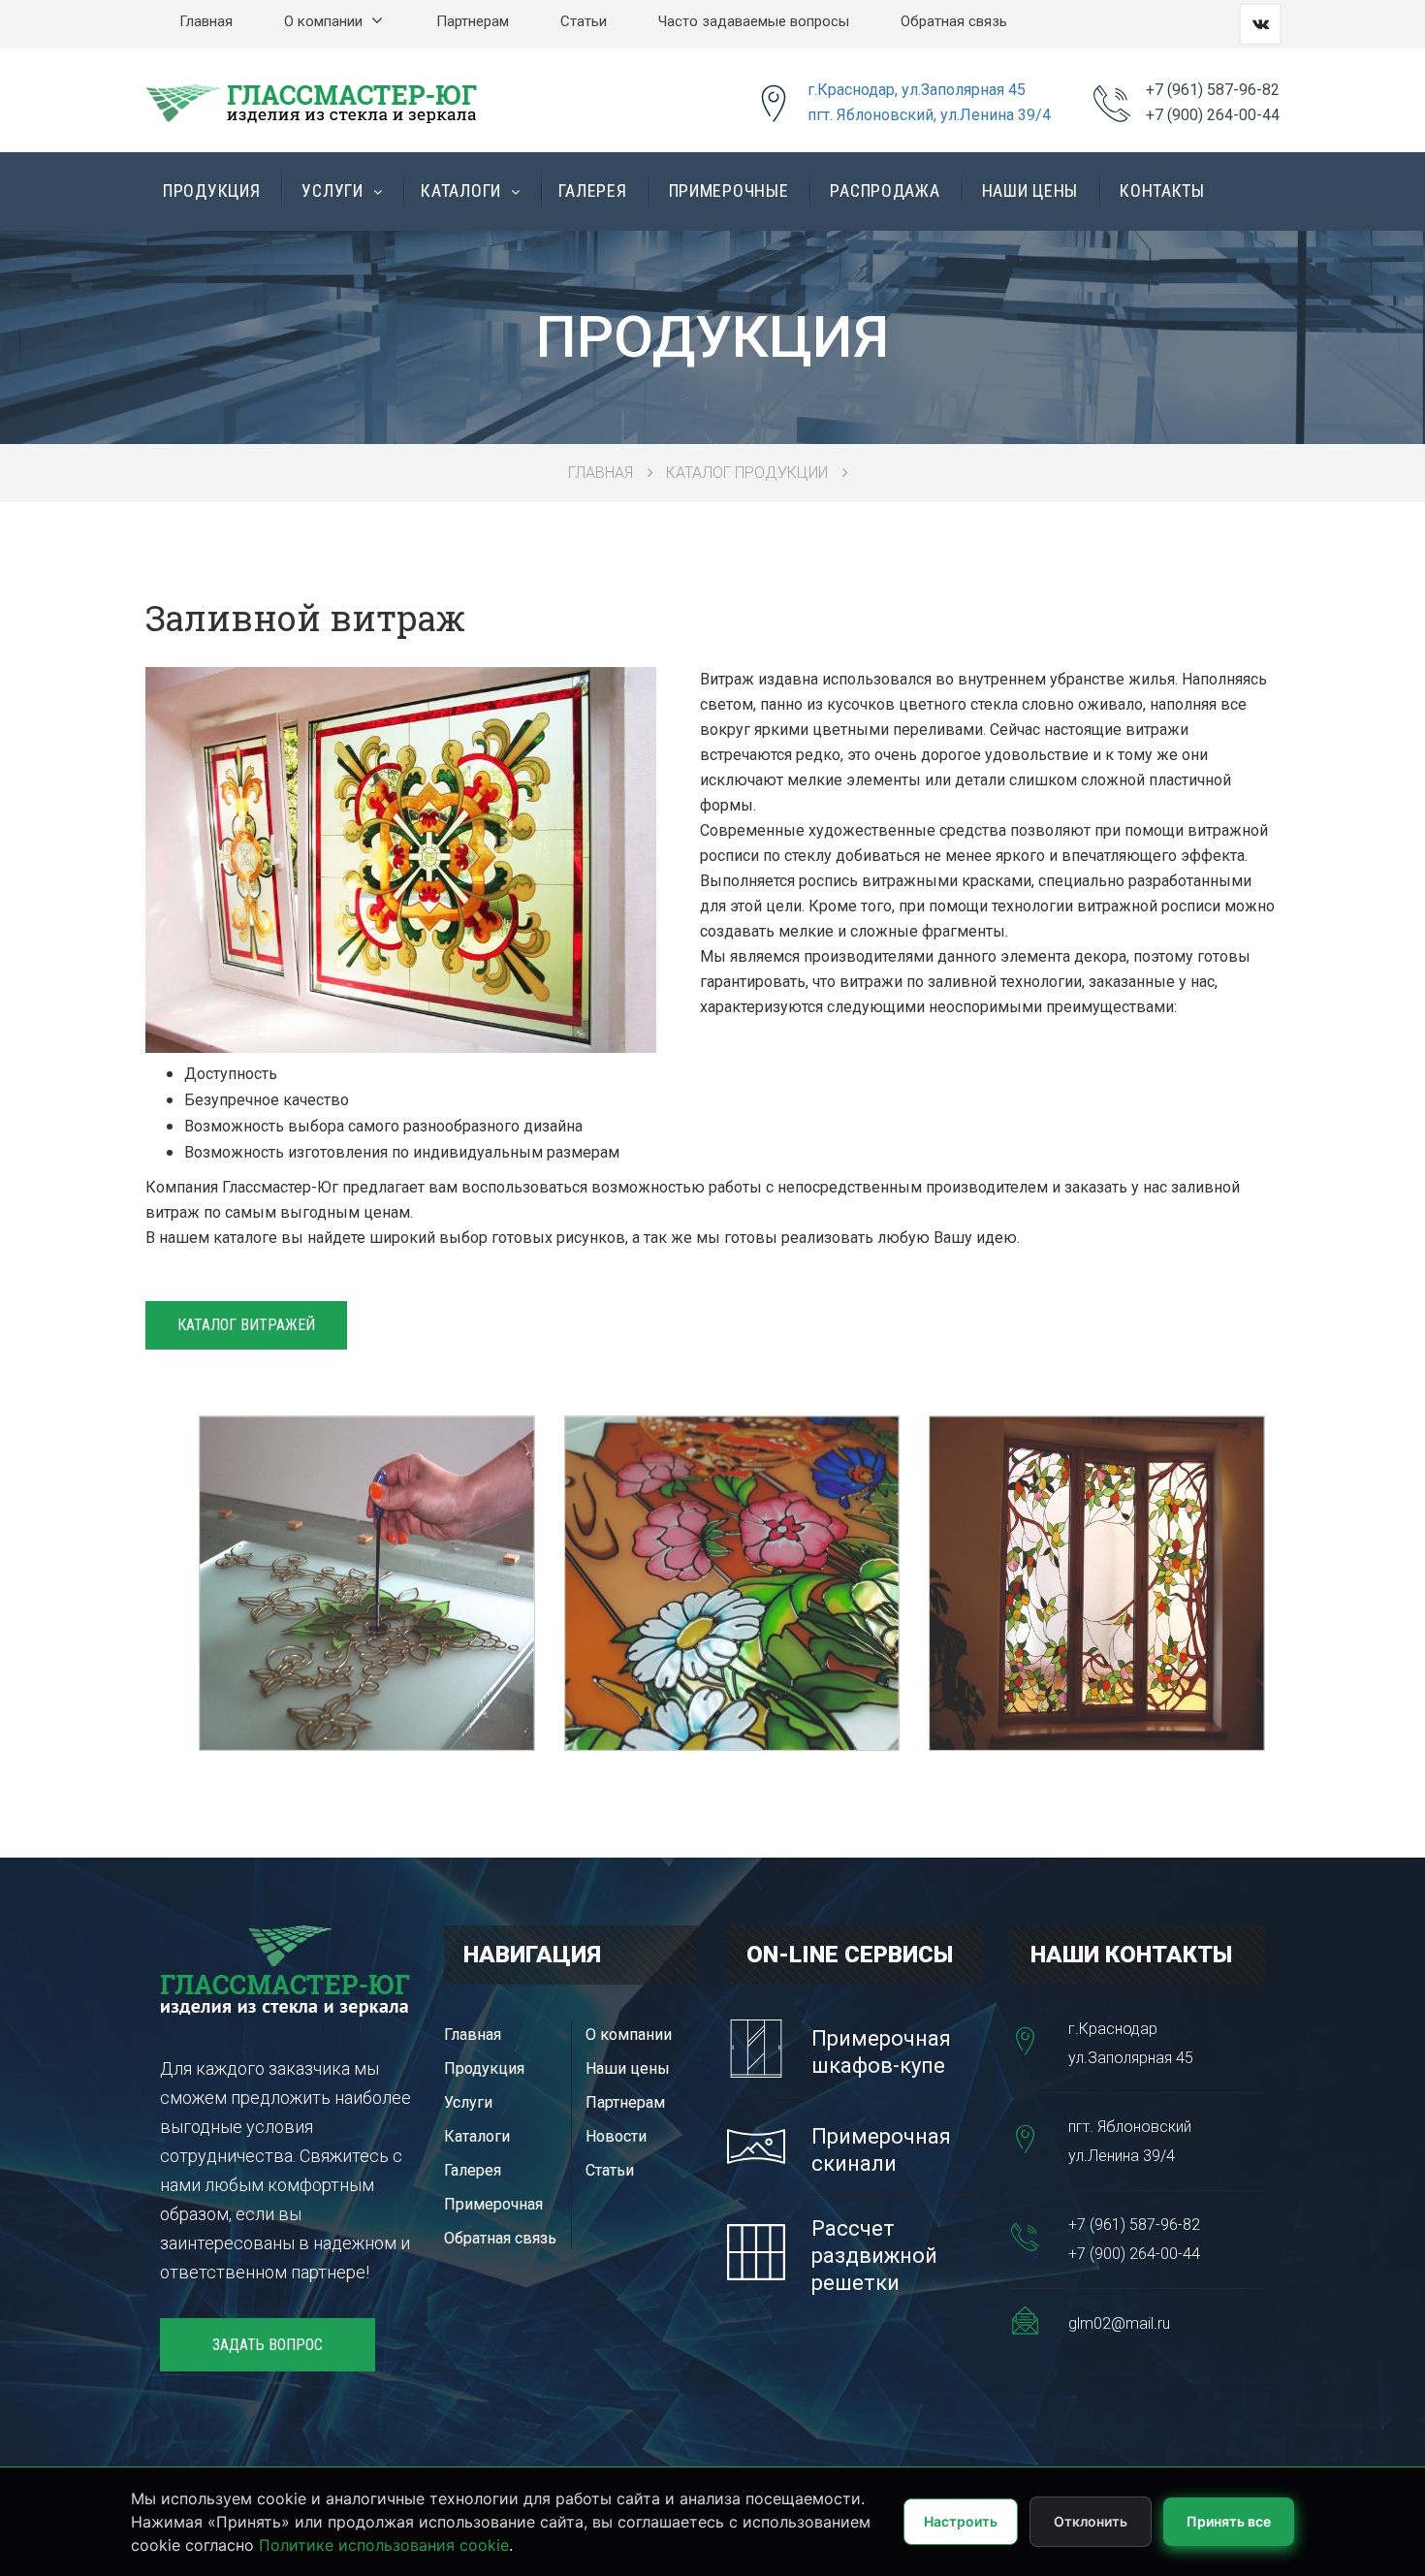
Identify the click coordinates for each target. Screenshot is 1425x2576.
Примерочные (729, 191)
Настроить (961, 2521)
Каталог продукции (747, 473)
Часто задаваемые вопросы (754, 21)
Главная (206, 21)
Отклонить (1091, 2521)
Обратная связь (954, 21)
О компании (325, 21)
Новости (616, 2136)
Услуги (334, 191)
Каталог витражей (246, 1325)
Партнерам (473, 21)
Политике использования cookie (384, 2545)
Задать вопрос (268, 2345)
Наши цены (1030, 191)
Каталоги (463, 191)
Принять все (1229, 2521)
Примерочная (493, 2204)
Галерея (592, 191)
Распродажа (885, 191)
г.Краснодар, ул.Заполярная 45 (917, 90)
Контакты (1162, 191)
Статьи (584, 21)
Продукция (211, 191)
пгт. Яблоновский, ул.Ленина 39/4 (929, 115)
